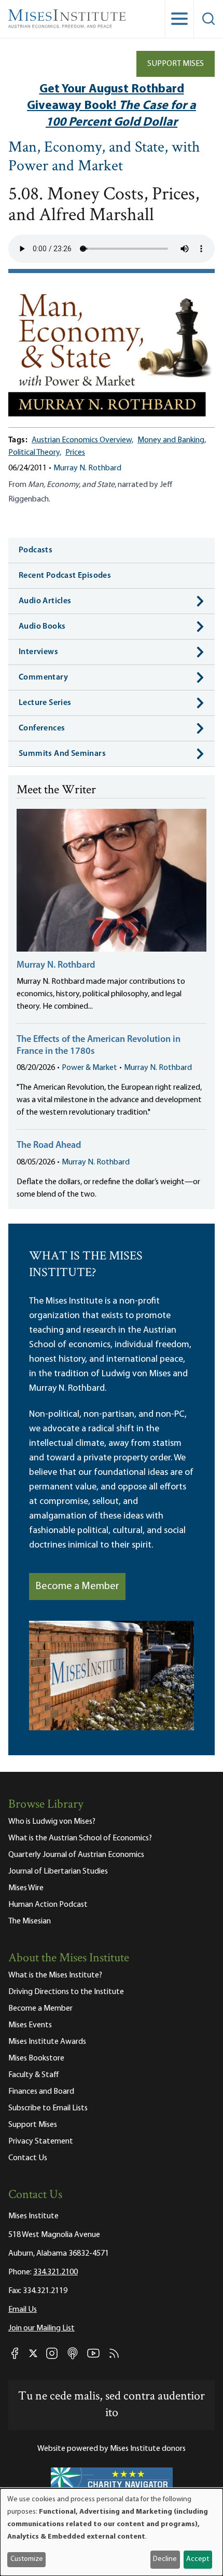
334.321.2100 (55, 2272)
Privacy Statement (41, 2141)
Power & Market (89, 1068)
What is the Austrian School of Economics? (80, 1838)
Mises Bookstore (36, 2058)
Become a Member (77, 1587)
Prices (75, 453)
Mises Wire (26, 1888)
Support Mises (176, 64)
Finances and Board (41, 2092)
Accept (198, 2559)
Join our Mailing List (41, 2328)
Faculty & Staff (34, 2075)
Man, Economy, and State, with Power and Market (104, 158)
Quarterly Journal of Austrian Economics (76, 1855)
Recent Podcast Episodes (65, 576)
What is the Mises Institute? (55, 1975)
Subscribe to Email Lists (48, 2108)
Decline (165, 2559)
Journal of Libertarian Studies (58, 1872)
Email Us (23, 2310)
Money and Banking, (172, 440)
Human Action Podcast (48, 1905)
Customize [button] (27, 2559)
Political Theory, (35, 453)
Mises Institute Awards (47, 2042)
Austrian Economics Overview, (82, 440)
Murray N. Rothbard (87, 468)
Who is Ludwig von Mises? (52, 1822)
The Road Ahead (49, 1146)
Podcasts (36, 550)
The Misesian (30, 1921)
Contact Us (28, 2158)
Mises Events (30, 2025)
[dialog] (112, 2532)
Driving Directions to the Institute (66, 1992)
